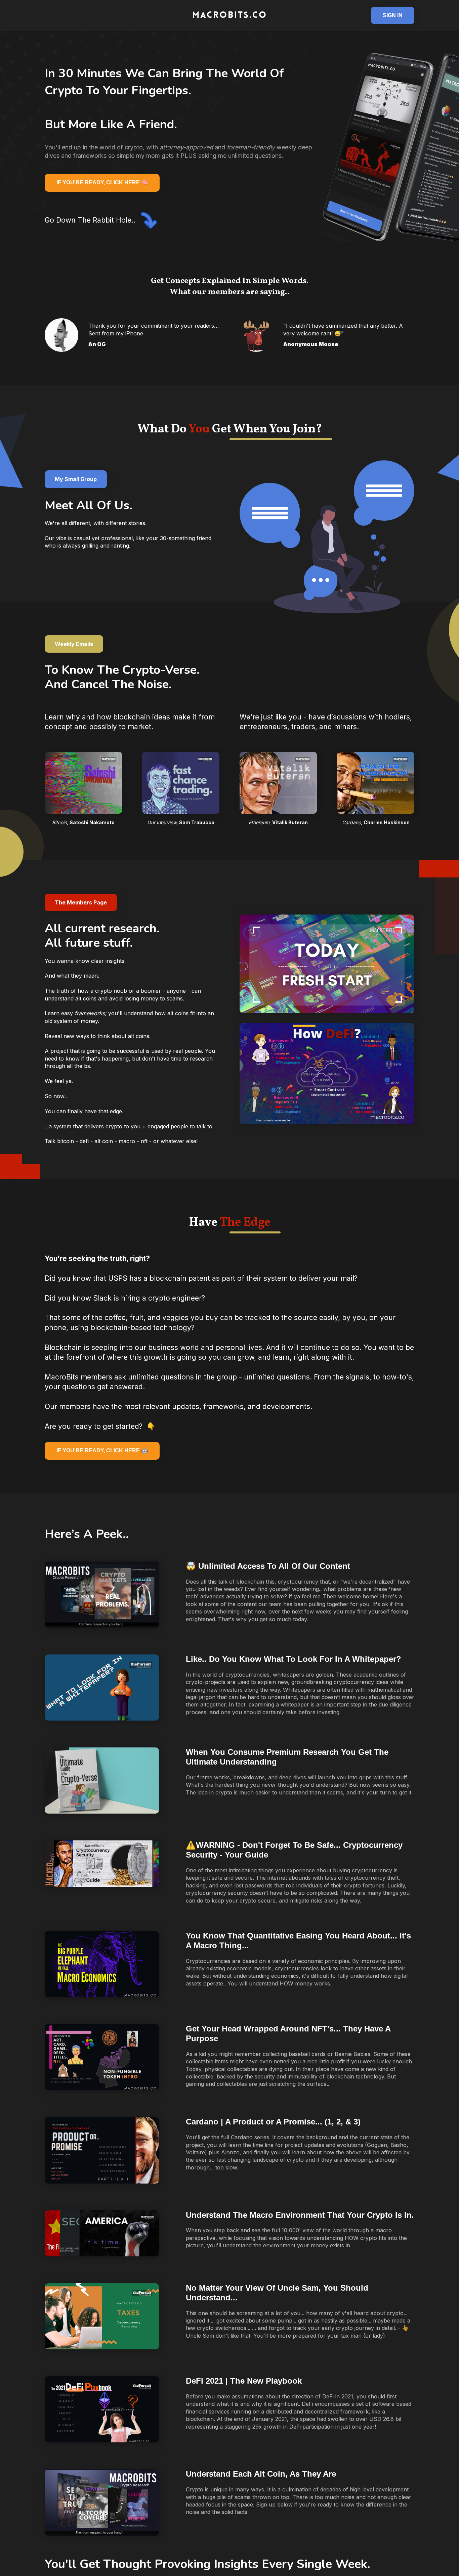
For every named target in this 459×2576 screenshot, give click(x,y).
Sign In (393, 15)
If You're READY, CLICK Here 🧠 (102, 182)
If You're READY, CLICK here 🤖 (102, 1450)
